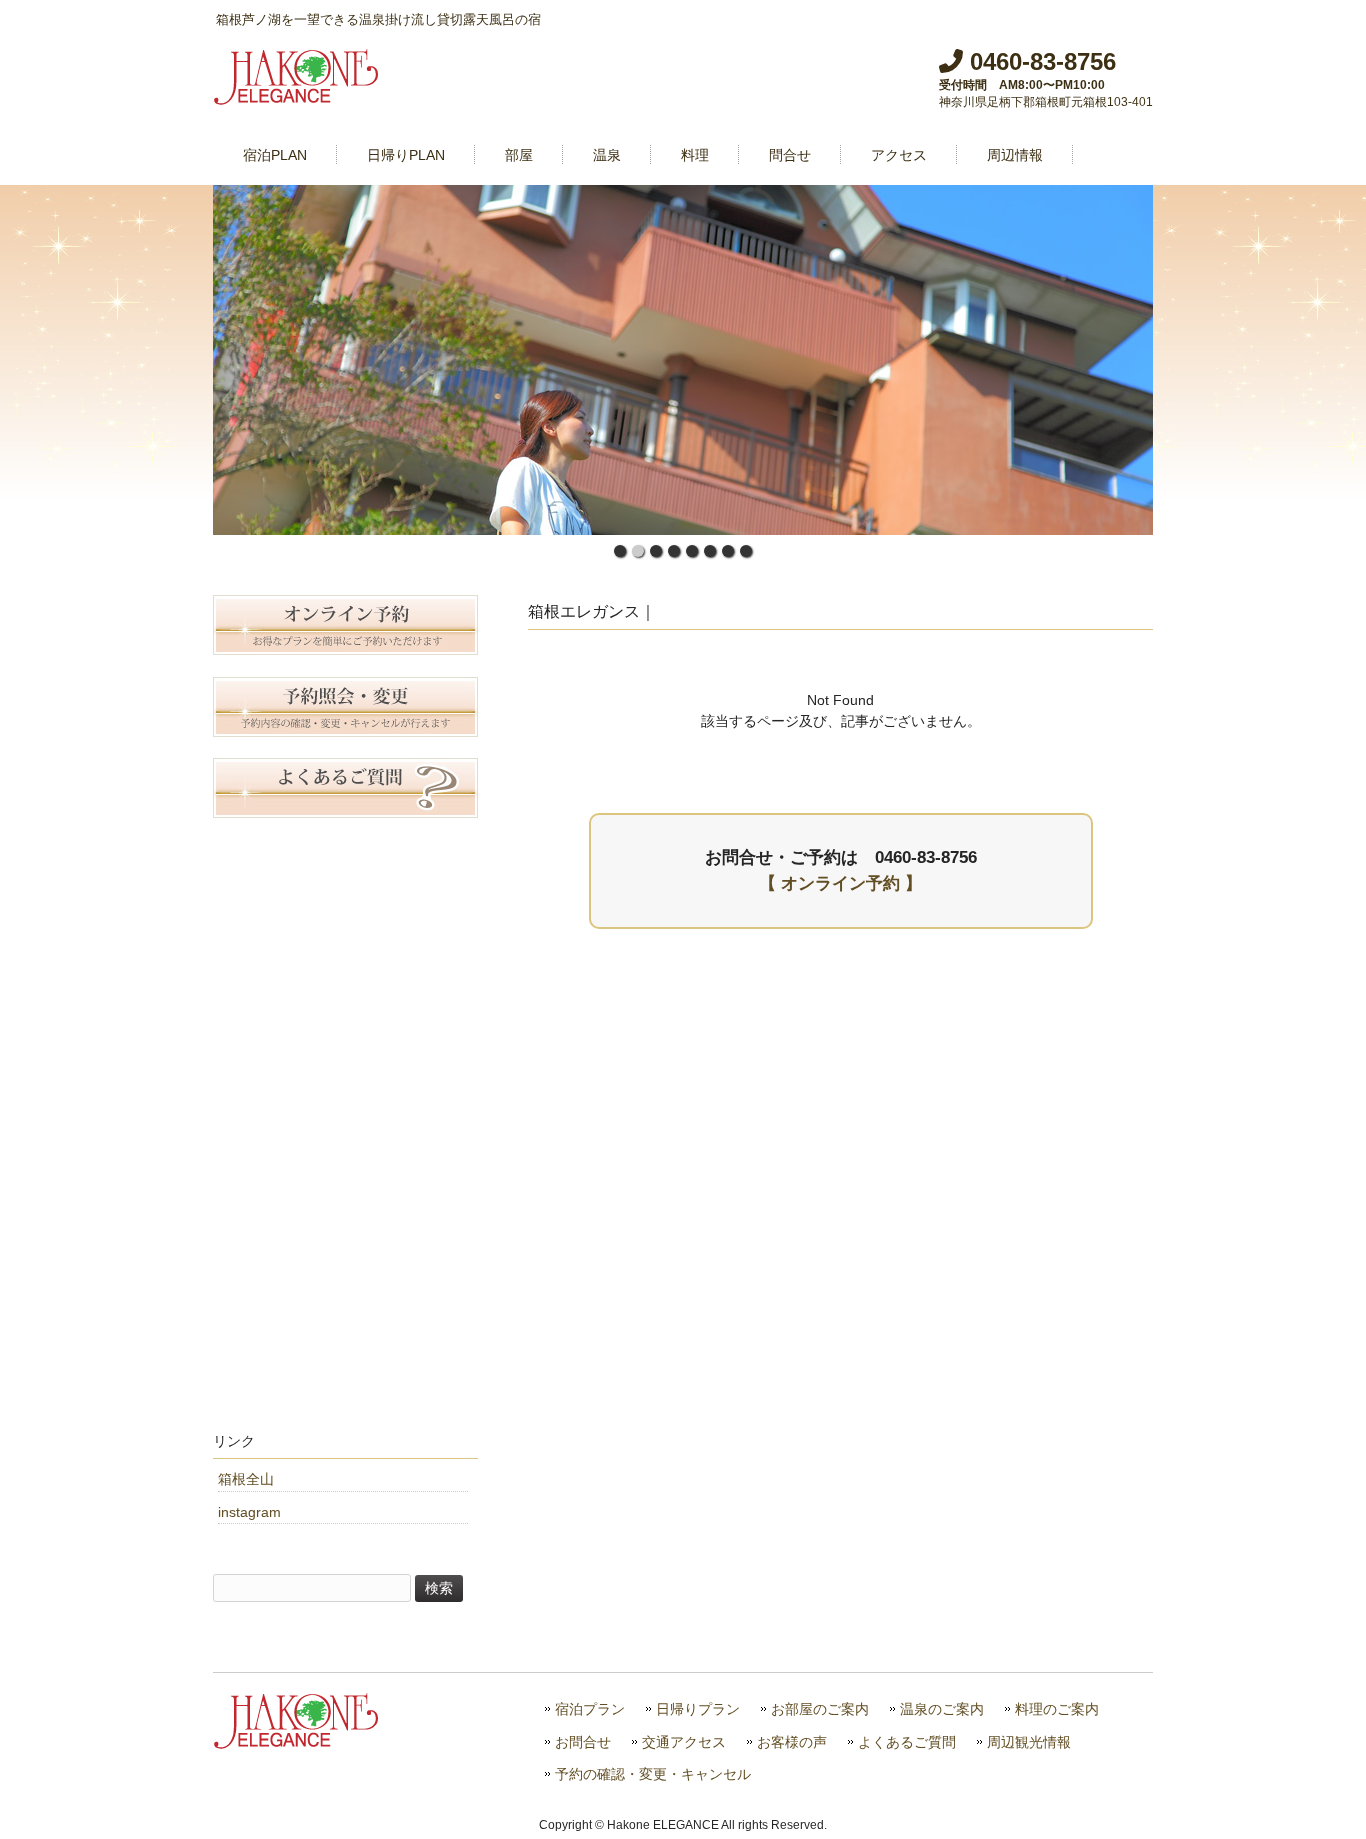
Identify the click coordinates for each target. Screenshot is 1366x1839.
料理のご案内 (1057, 1709)
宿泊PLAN (275, 155)
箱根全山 (246, 1479)
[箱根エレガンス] (298, 97)
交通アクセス (684, 1742)
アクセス (899, 155)
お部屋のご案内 (820, 1709)
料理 (695, 155)
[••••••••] (683, 360)
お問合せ (583, 1742)
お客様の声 (792, 1742)
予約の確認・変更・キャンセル (653, 1774)
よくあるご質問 (907, 1742)
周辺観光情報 (1029, 1742)
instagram (249, 1512)
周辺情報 (1015, 155)
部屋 (519, 155)
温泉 (607, 155)
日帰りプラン (698, 1709)
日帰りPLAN (406, 155)
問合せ (790, 155)
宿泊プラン (590, 1709)
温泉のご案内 (942, 1709)
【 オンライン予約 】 (840, 883)
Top (1318, 1791)
